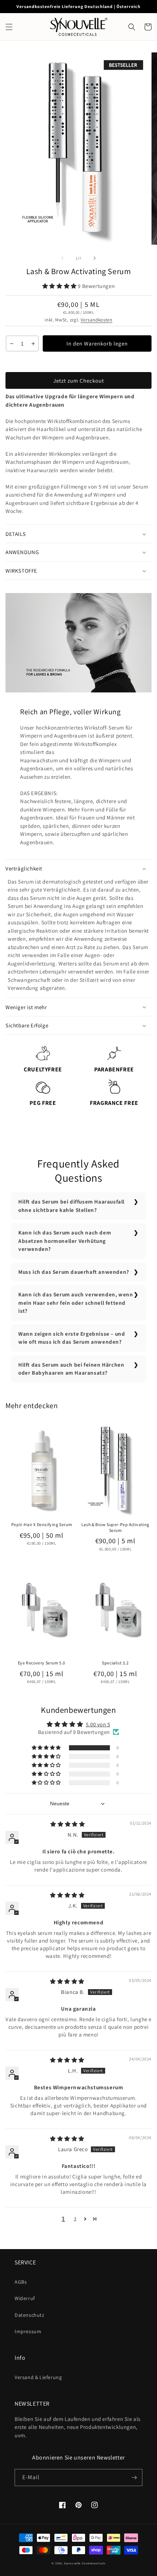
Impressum (28, 2331)
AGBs (21, 2282)
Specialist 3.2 (115, 1663)
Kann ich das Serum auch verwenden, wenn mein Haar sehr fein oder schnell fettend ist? (76, 1303)
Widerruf (25, 2298)
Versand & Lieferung (38, 2377)
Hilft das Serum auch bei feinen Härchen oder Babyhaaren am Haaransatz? (71, 1369)
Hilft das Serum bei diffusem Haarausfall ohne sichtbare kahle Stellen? (71, 1206)
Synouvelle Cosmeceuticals (85, 2563)
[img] (68, 1824)
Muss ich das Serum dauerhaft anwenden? (74, 1272)
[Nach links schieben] (62, 258)
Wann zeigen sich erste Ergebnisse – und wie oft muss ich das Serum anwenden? (72, 1338)
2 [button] (75, 2219)
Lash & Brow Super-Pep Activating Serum (115, 1527)
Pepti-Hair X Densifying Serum (42, 1524)
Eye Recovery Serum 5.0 (42, 1663)
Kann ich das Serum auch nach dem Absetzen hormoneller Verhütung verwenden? (65, 1241)
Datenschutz (30, 2315)
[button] (9, 27)
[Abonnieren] (134, 2478)
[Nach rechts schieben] (95, 258)
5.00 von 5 (98, 1724)
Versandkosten (97, 320)
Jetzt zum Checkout (79, 381)
